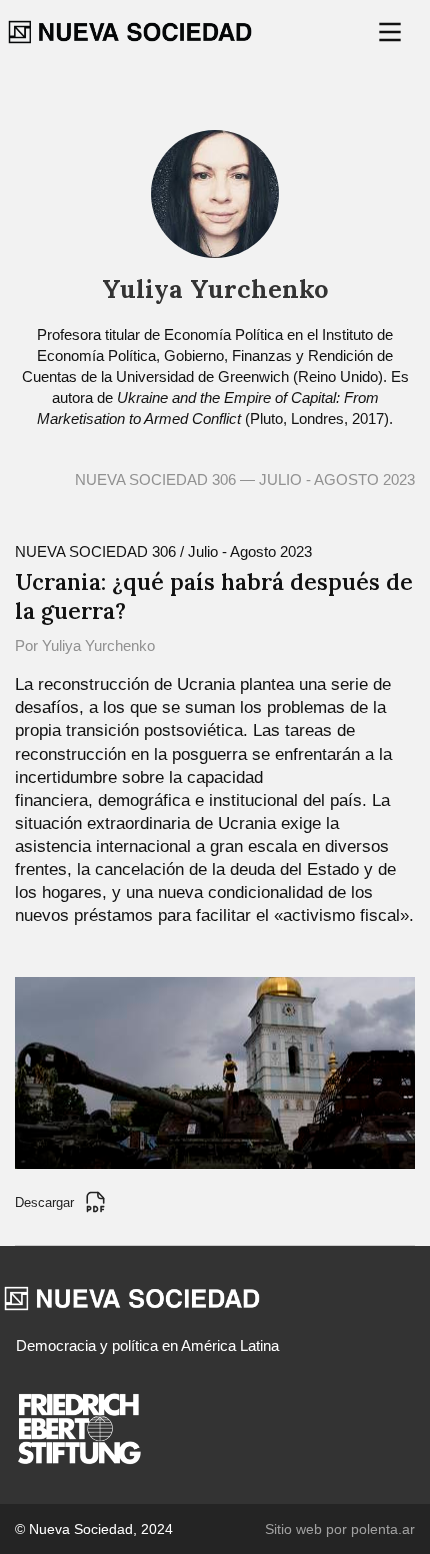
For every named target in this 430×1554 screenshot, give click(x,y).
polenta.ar (383, 1529)
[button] (392, 32)
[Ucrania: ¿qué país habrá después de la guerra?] (215, 1071)
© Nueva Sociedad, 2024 (94, 1529)
